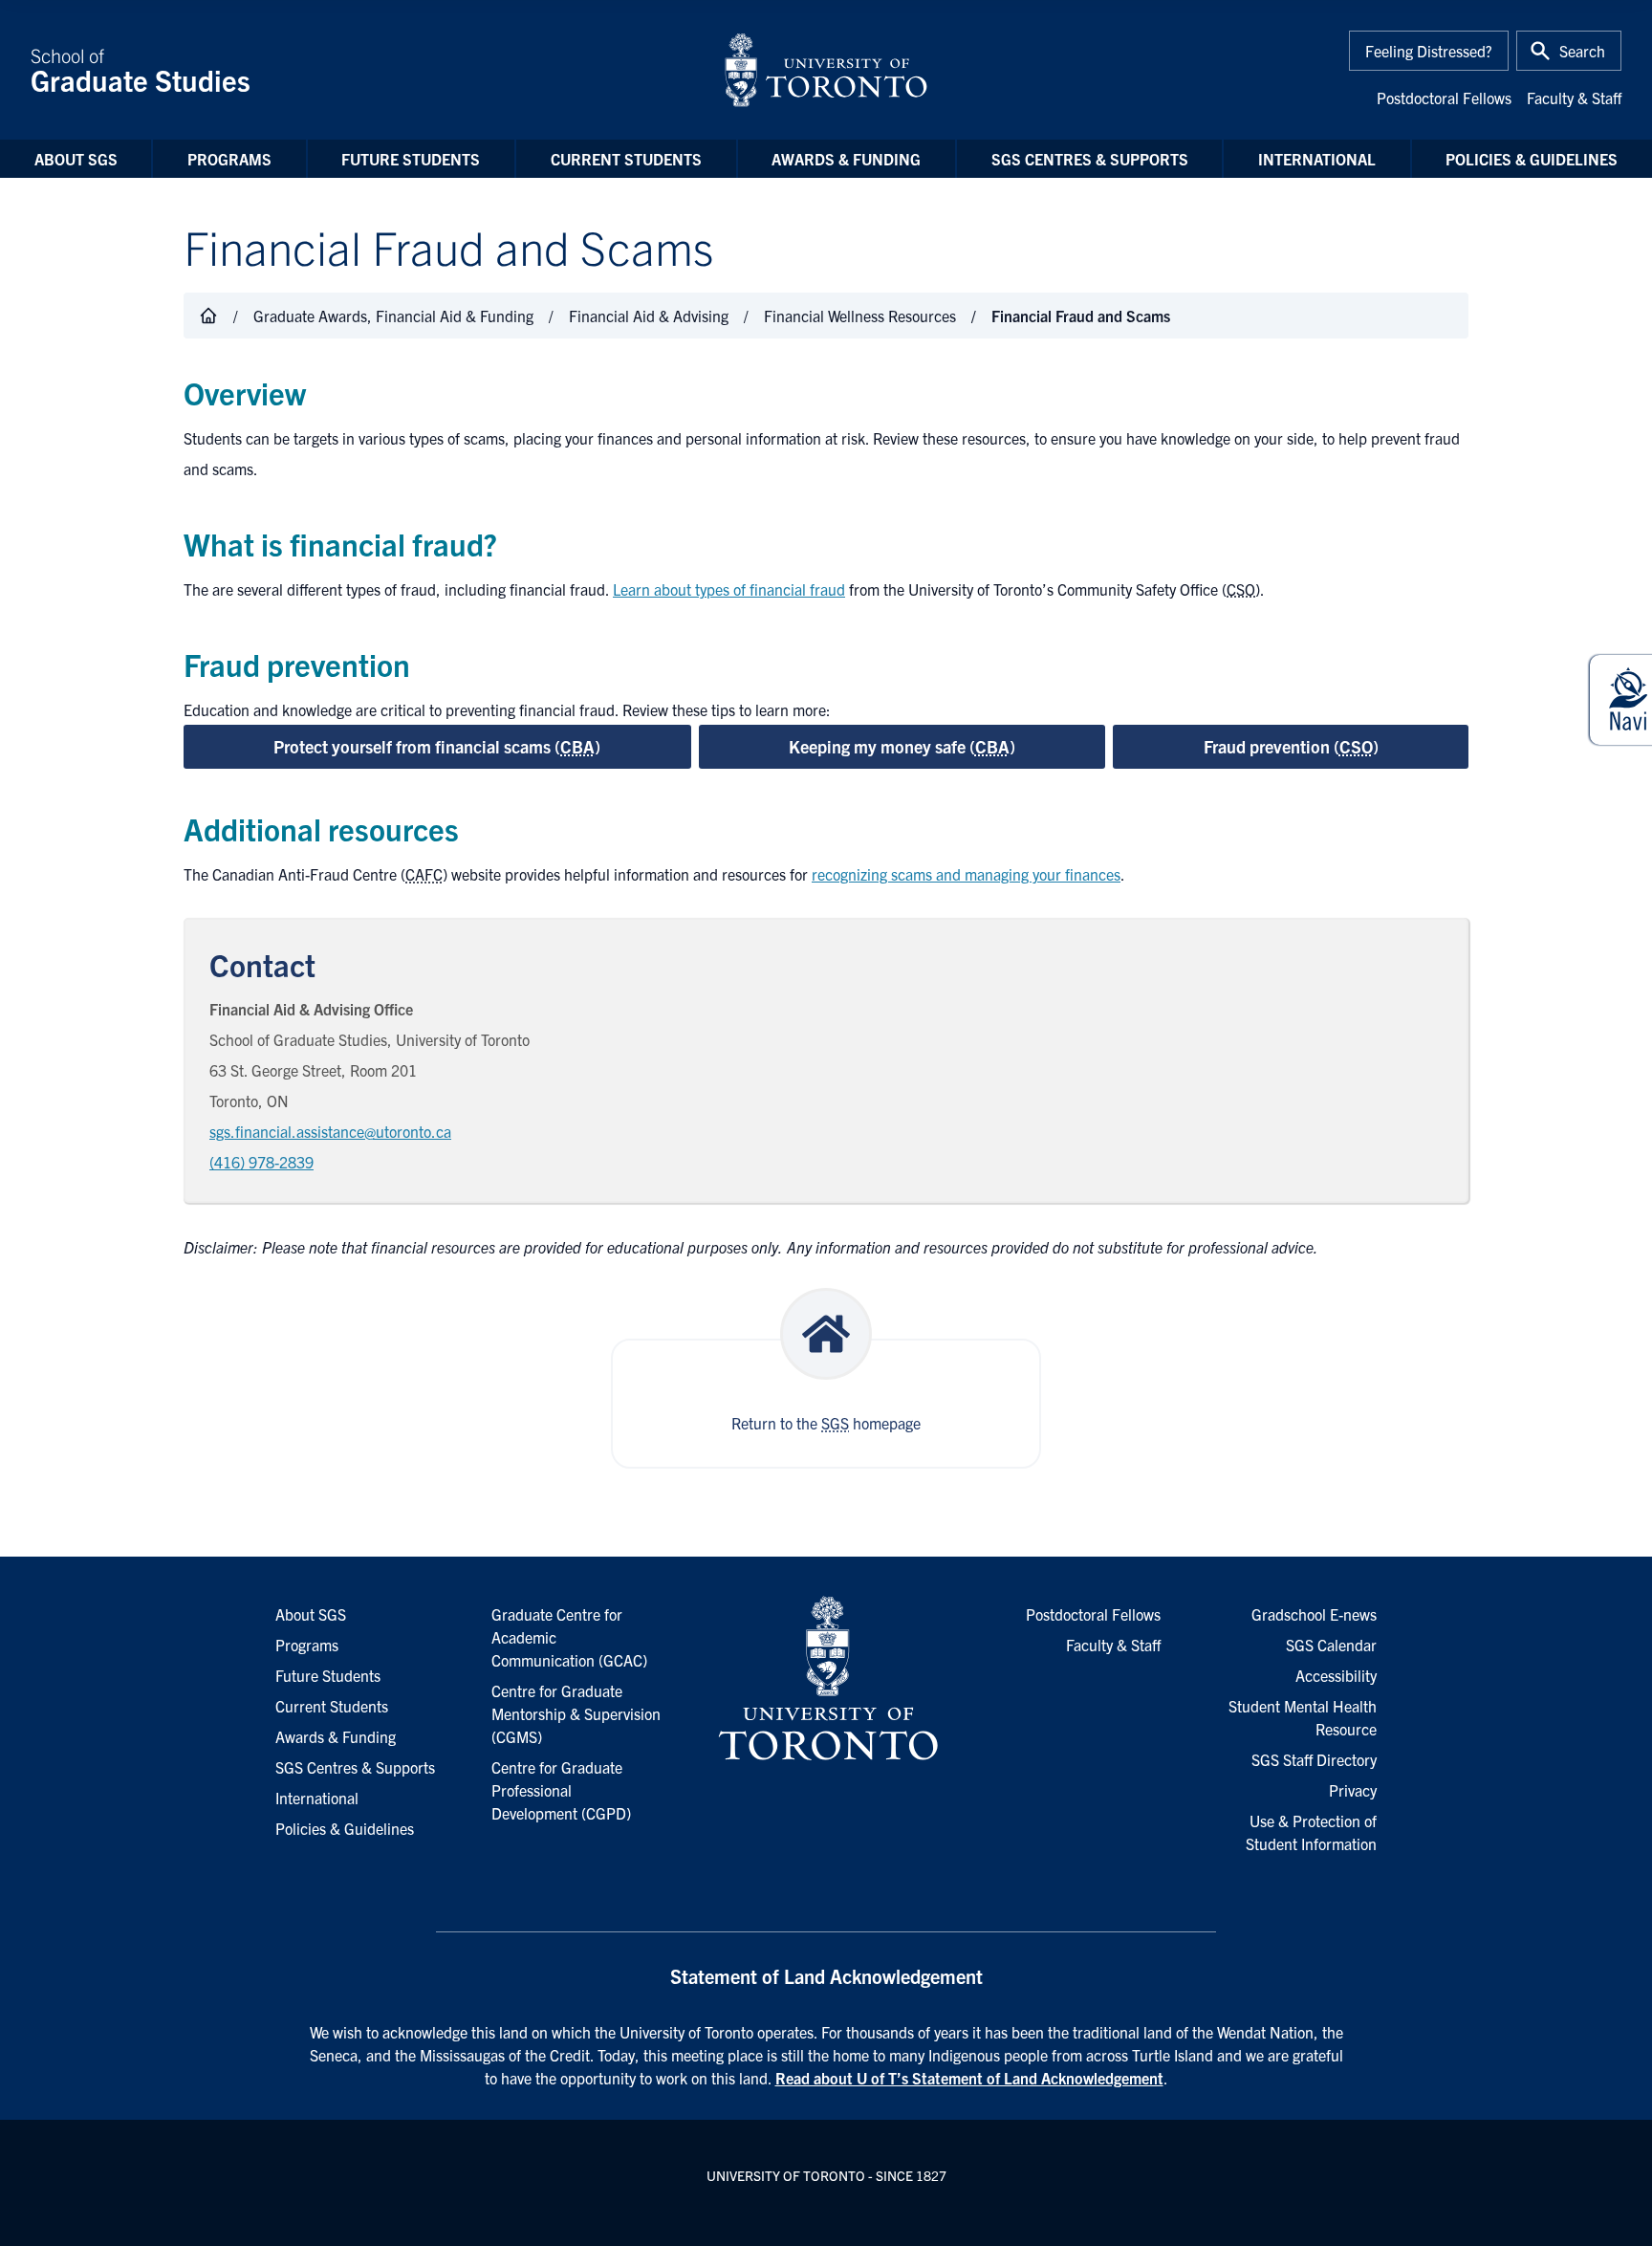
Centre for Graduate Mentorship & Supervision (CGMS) (576, 1713)
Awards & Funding (846, 159)
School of (141, 70)
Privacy (1353, 1790)
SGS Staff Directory (1314, 1759)
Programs (229, 159)
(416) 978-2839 (261, 1162)
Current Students (626, 159)
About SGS (76, 159)
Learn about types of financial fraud (729, 589)
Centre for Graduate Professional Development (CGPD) (561, 1790)
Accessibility (1336, 1675)
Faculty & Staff (1574, 98)
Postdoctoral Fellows (1444, 98)
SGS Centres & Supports (1090, 159)
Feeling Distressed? (1429, 51)
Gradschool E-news (1314, 1614)
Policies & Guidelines (1532, 159)
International (1317, 159)
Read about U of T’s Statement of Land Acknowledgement (969, 2078)
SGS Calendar (1331, 1645)
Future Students (411, 159)
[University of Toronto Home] (826, 70)
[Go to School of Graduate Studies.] (208, 316)
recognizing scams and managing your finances (966, 874)
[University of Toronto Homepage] (826, 1679)
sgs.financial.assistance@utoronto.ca (330, 1131)
